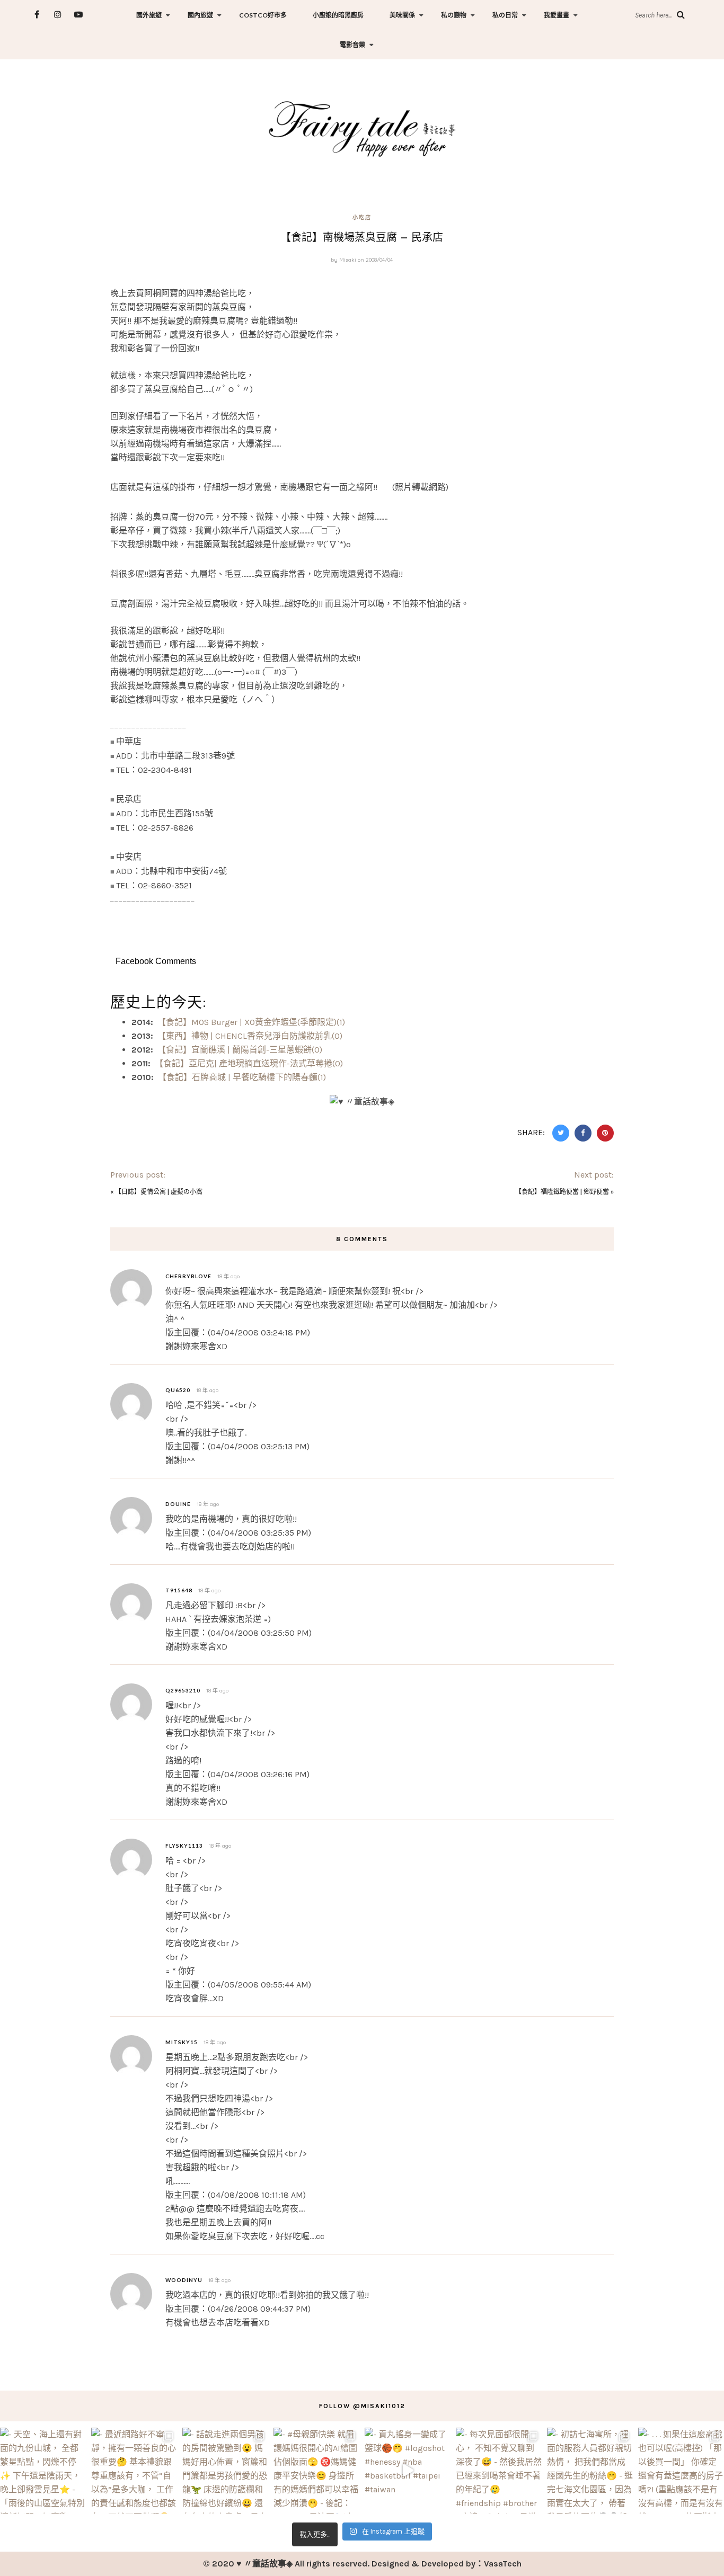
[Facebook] (37, 15)
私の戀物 (454, 15)
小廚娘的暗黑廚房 (338, 15)
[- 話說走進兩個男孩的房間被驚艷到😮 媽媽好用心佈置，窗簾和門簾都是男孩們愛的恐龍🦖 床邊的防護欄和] (225, 2471)
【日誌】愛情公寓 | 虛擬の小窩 (159, 1191)
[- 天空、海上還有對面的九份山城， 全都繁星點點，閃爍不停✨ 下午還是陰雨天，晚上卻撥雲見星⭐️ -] (43, 2471)
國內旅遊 (200, 15)
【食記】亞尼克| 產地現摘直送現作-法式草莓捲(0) (249, 1063)
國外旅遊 (149, 15)
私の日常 (505, 15)
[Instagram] (58, 15)
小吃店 (362, 217)
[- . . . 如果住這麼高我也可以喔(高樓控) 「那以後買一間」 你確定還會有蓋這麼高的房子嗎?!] (681, 2471)
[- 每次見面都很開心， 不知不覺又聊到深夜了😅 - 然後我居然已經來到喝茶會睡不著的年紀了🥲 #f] (499, 2471)
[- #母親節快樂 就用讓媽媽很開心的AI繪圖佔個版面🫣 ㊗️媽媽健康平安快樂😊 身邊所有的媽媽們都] (316, 2471)
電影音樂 (352, 45)
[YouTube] (78, 15)
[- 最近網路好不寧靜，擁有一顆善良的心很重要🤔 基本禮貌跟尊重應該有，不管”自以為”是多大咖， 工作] (134, 2471)
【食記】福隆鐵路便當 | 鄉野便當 (562, 1191)
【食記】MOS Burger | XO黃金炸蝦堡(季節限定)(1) (251, 1022)
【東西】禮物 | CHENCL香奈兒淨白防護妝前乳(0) (250, 1036)
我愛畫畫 (557, 15)
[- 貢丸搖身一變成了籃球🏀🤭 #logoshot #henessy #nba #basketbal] (408, 2471)
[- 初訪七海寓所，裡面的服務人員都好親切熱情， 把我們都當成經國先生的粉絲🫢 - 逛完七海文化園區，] (590, 2471)
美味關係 (402, 15)
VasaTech (503, 2564)
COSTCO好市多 (263, 15)
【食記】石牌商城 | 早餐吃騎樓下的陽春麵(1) (242, 1077)
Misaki (348, 260)
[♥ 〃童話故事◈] (362, 127)
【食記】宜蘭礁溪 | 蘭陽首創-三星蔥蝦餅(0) (240, 1050)
